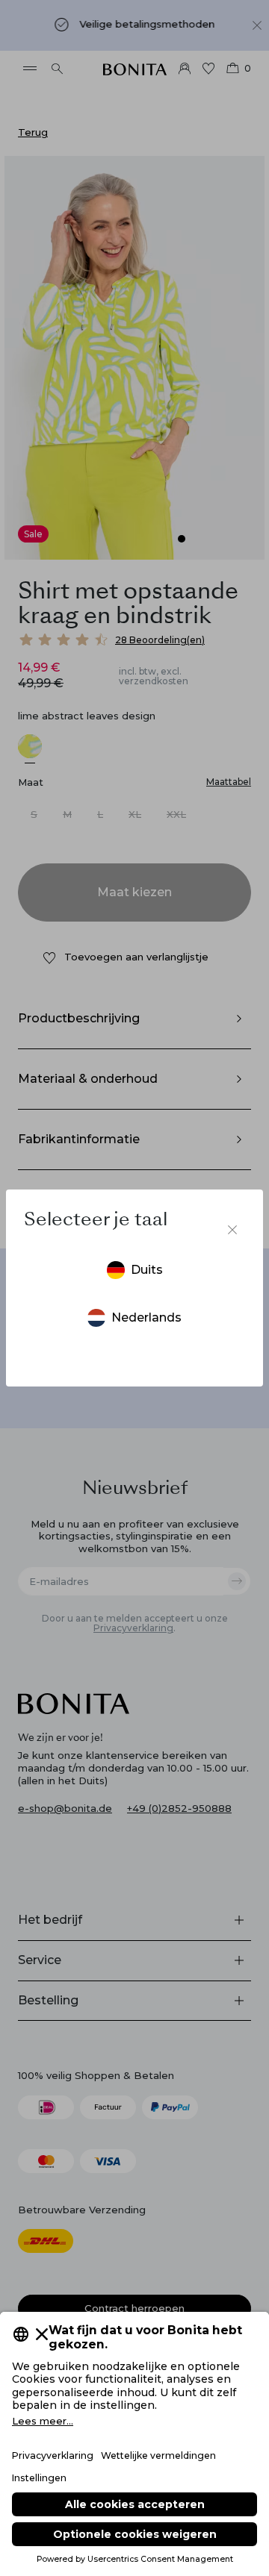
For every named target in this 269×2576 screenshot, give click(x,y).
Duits (147, 1270)
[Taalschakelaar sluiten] (232, 1230)
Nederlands (146, 1317)
